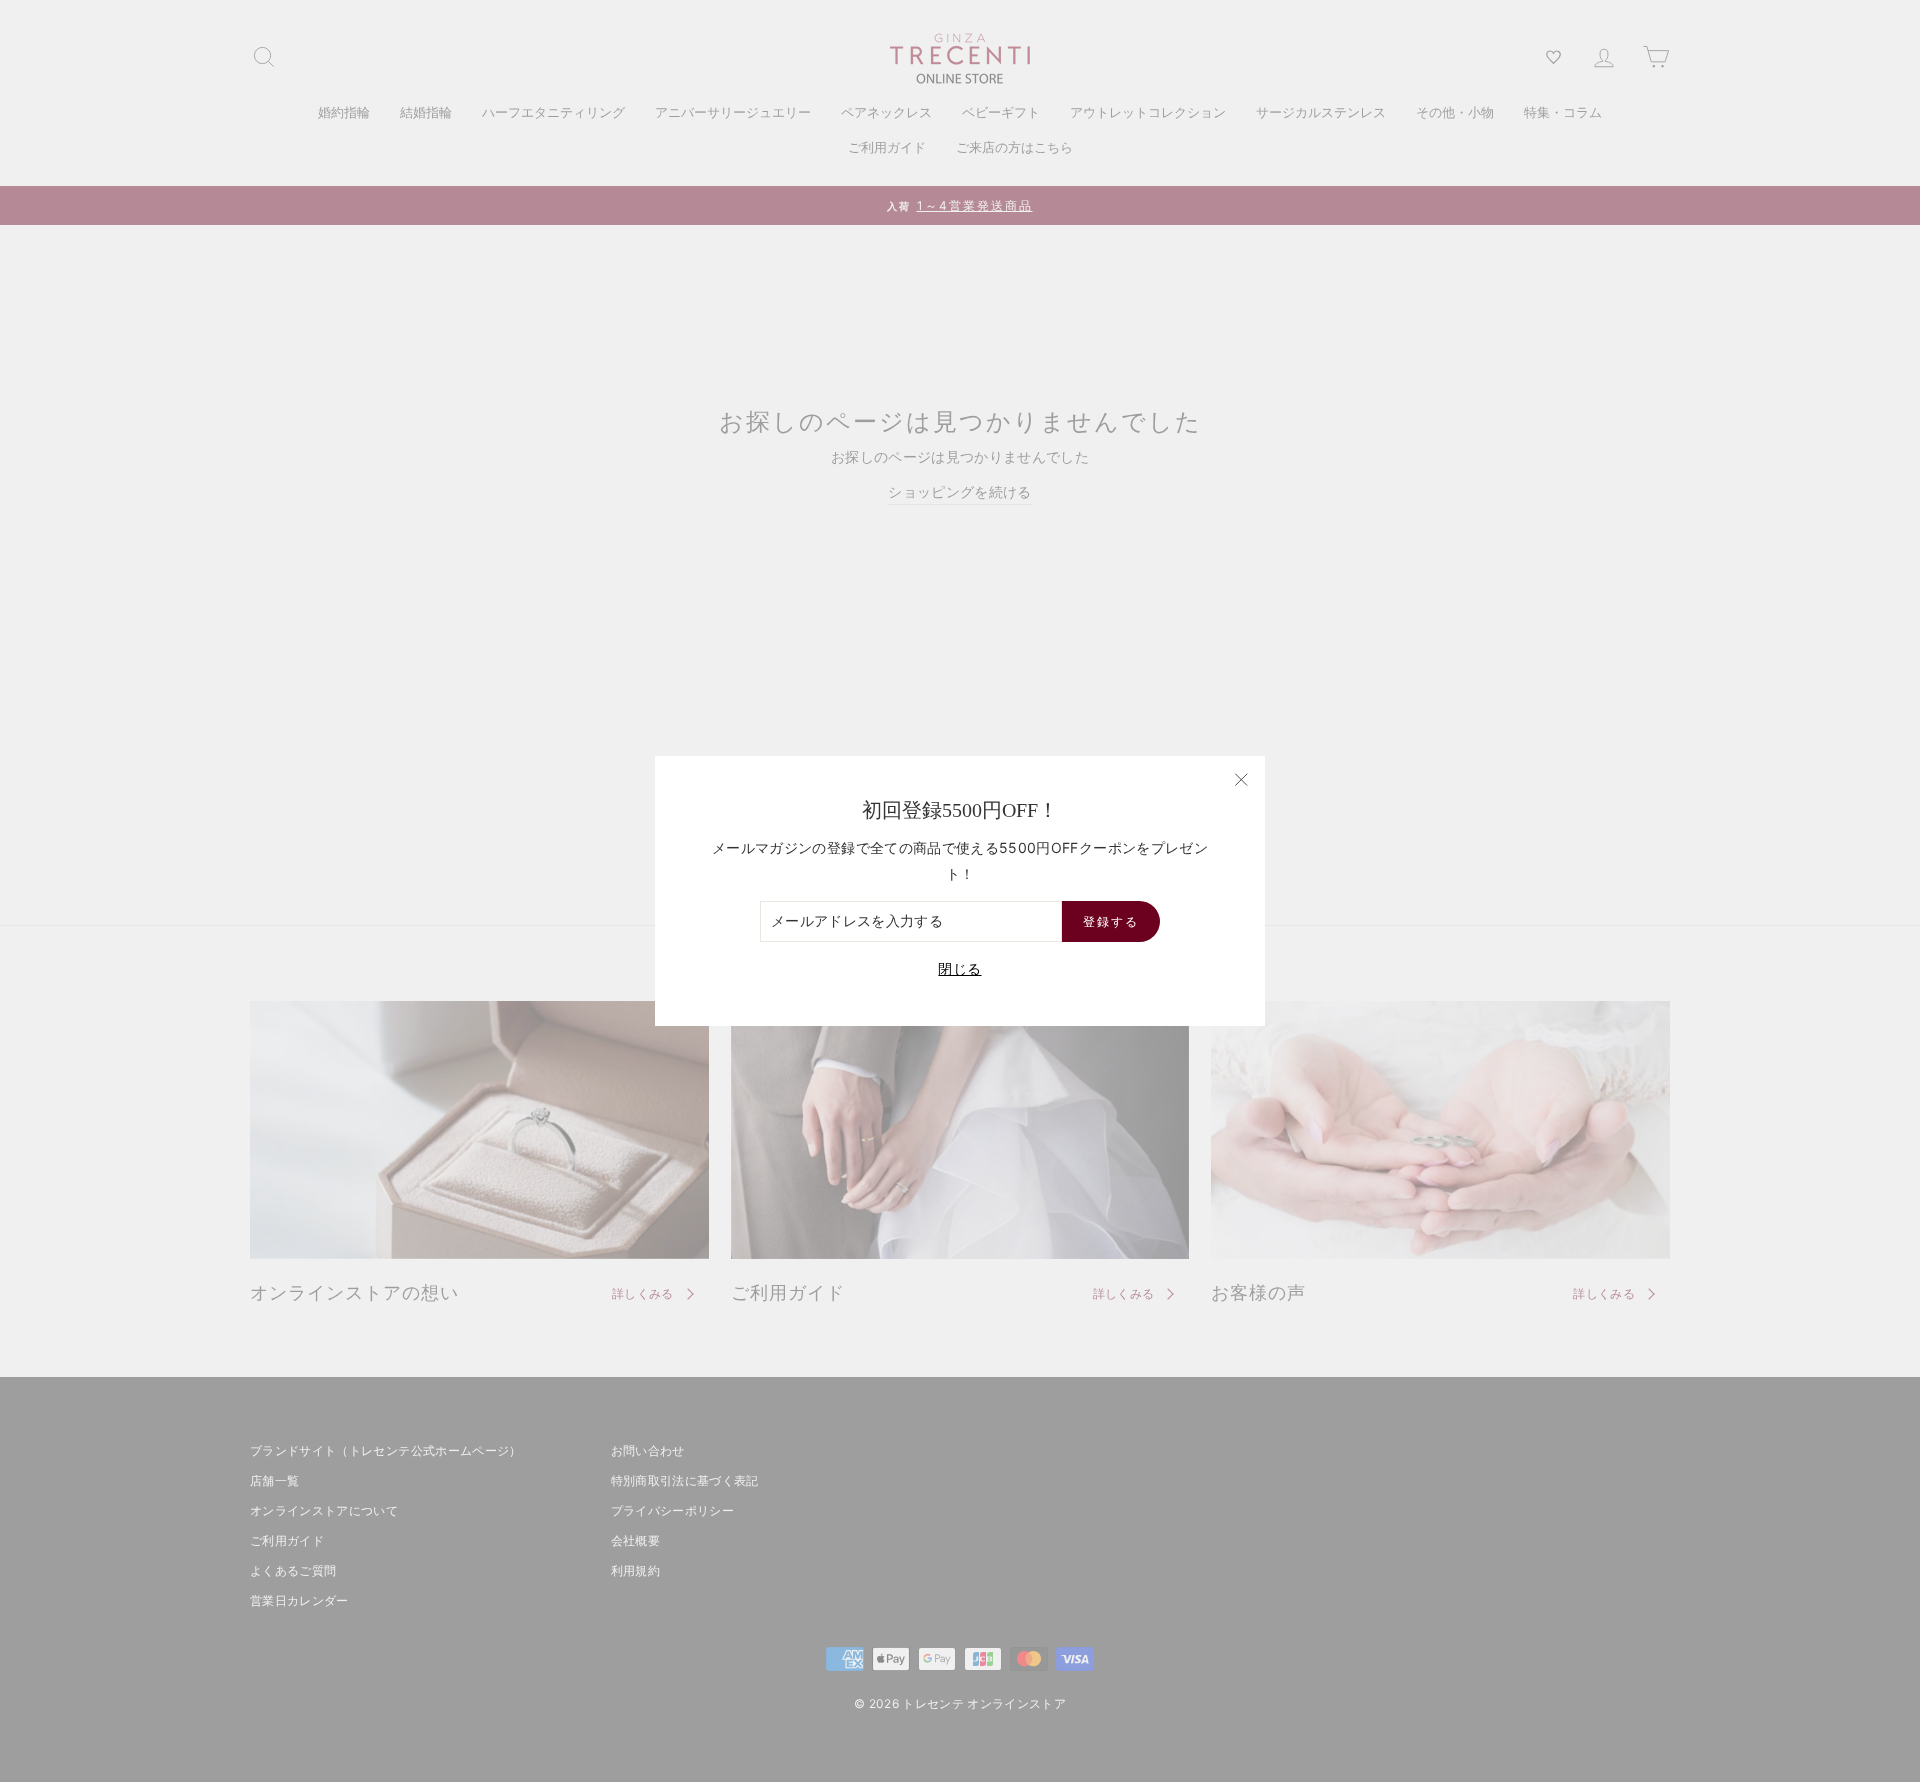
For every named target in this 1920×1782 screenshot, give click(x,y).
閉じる (959, 968)
